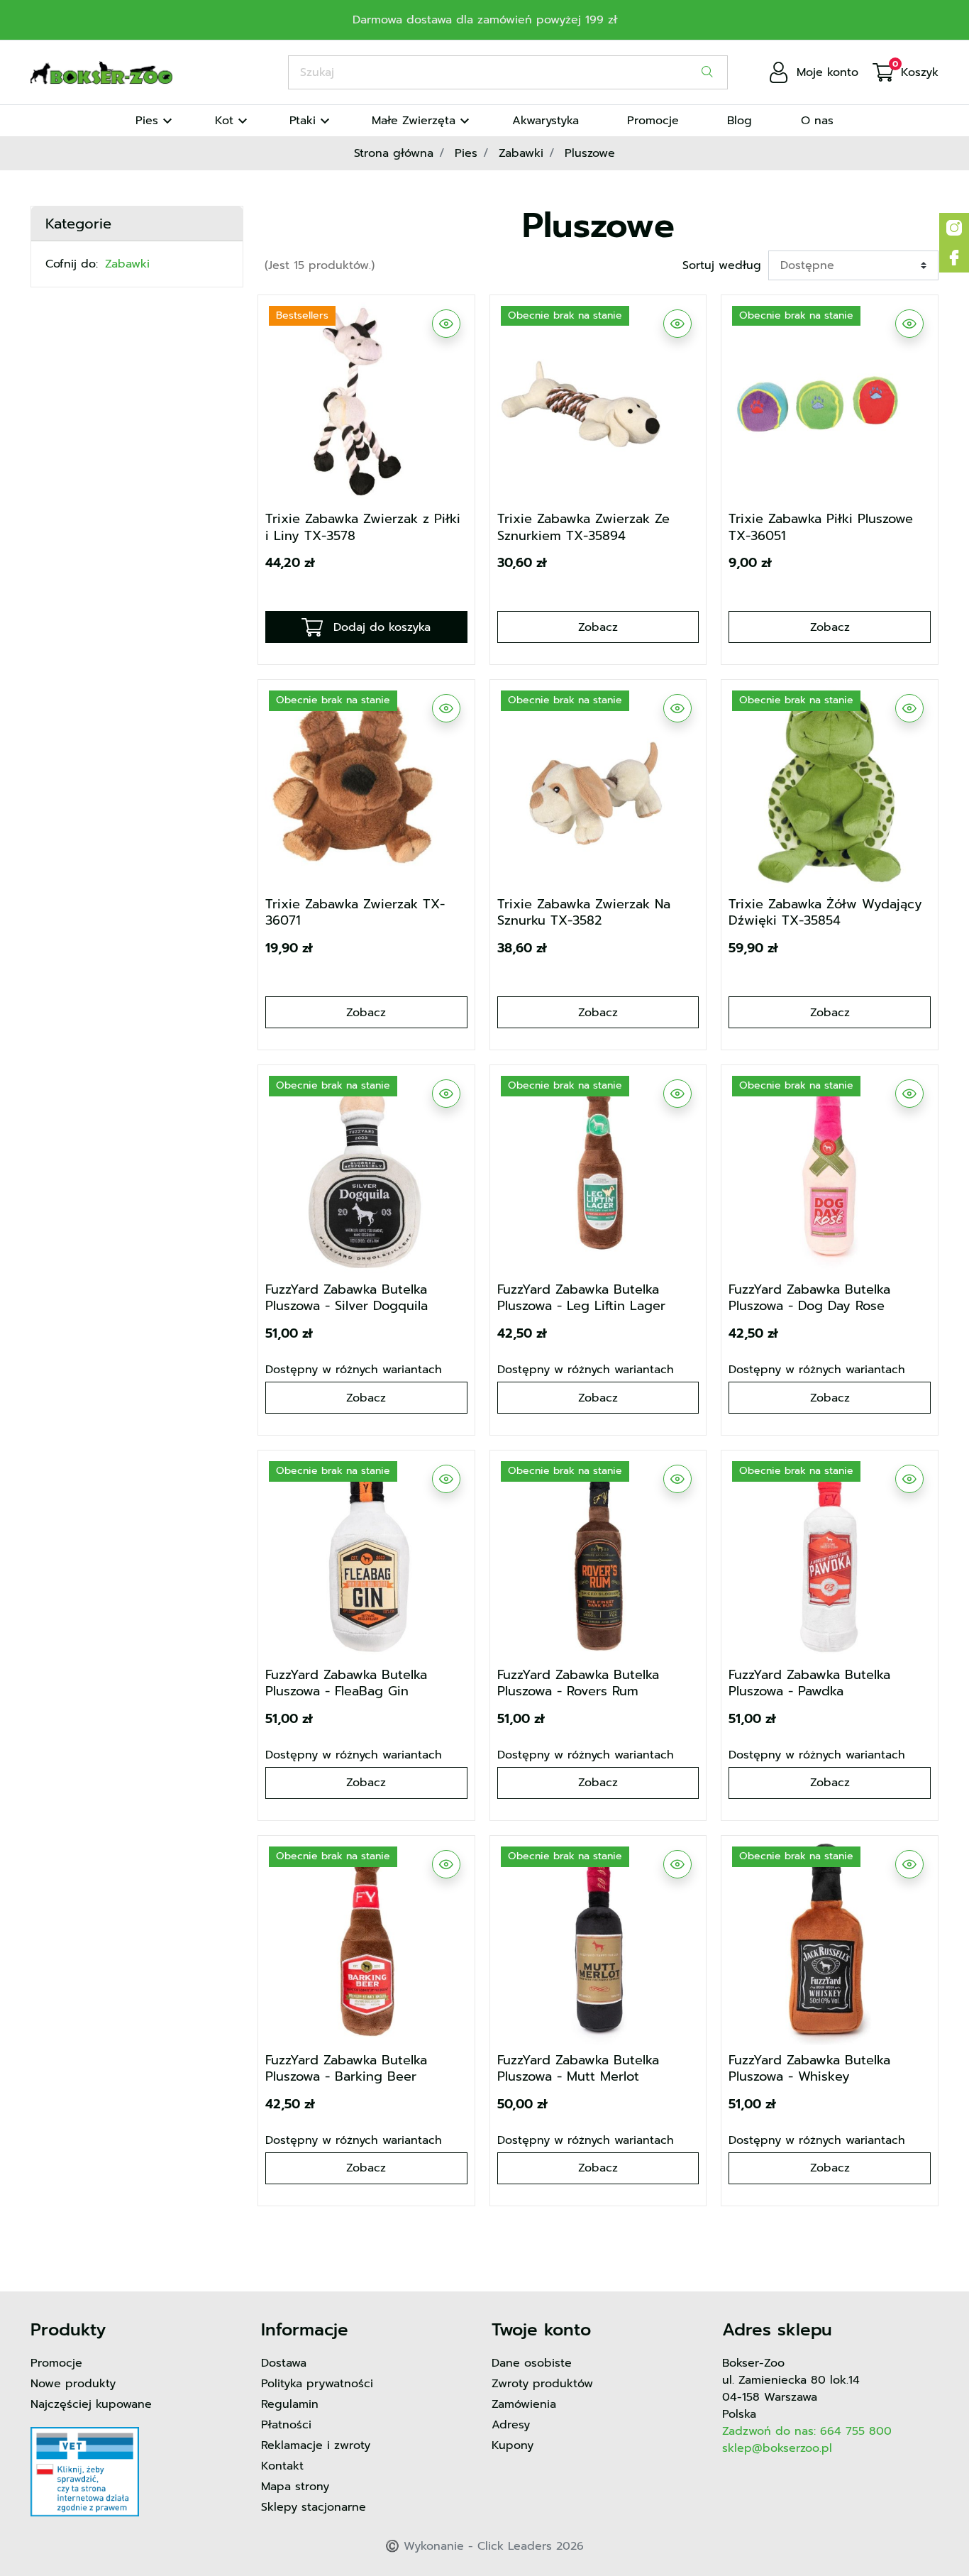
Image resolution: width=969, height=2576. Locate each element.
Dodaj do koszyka (382, 627)
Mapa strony (295, 2487)
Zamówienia (524, 2404)
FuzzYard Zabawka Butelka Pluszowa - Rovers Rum (578, 1683)
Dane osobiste (532, 2363)
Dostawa (284, 2363)
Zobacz (598, 627)
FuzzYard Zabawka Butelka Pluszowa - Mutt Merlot (578, 2068)
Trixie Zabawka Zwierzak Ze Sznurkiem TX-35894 (583, 527)
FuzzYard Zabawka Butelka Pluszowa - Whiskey (809, 2068)
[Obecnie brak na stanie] (598, 402)
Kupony (513, 2445)
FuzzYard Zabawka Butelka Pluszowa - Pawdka (809, 1683)
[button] (906, 72)
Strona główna (394, 153)
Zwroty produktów (542, 2384)
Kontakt (282, 2466)
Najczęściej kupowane (91, 2404)
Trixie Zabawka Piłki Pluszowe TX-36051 (821, 527)
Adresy (511, 2425)
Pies (466, 153)
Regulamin (290, 2404)
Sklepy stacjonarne (314, 2507)
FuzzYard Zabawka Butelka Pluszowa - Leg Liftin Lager (581, 1298)
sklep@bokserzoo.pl (777, 2448)
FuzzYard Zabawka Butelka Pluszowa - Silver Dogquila (347, 1298)
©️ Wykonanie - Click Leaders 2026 (484, 2546)
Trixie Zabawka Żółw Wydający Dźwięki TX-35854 (825, 912)
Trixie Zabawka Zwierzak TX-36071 (355, 912)
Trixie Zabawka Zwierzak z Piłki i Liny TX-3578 (363, 527)
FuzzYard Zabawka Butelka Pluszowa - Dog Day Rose (809, 1298)
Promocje (56, 2363)
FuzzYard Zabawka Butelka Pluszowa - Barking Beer (346, 2068)
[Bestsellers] (366, 402)
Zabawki (521, 153)
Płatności (286, 2425)
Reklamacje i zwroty (316, 2445)
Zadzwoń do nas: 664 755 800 (807, 2431)
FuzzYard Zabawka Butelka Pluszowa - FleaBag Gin (346, 1683)
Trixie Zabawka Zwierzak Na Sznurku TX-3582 (584, 912)
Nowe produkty (73, 2384)
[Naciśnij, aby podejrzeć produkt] (446, 324)
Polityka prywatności (317, 2384)
